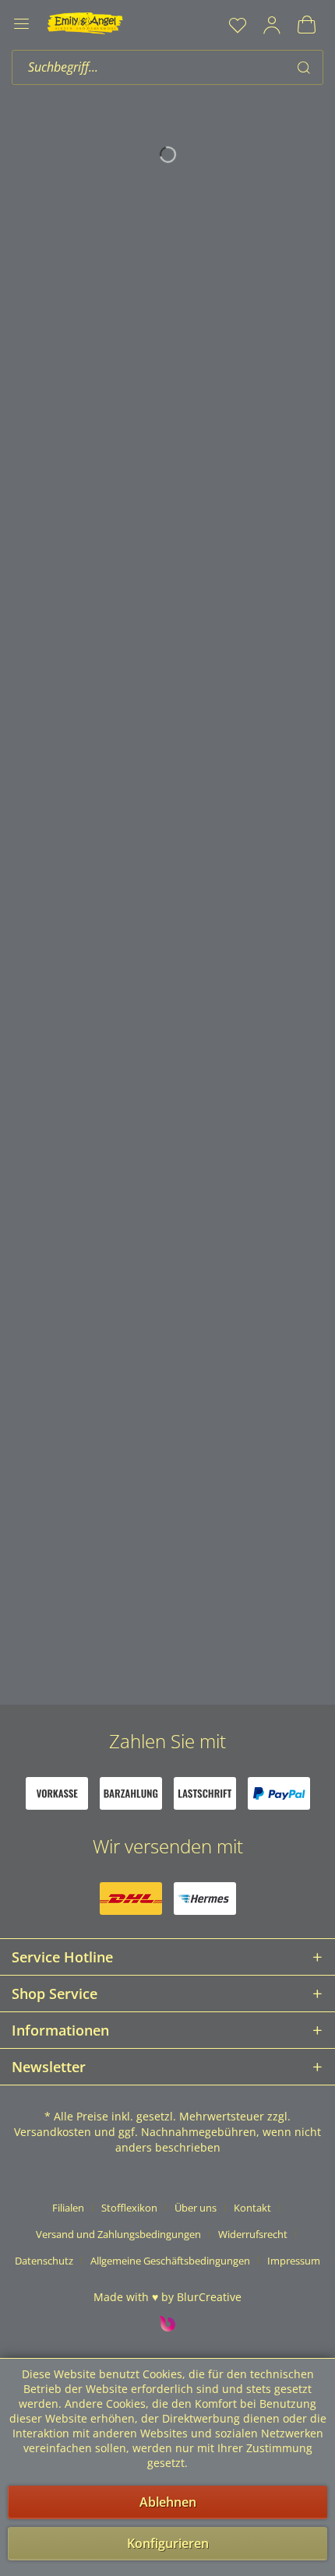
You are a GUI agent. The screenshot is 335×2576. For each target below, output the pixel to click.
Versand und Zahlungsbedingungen (118, 2234)
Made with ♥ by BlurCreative (167, 2297)
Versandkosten (53, 2132)
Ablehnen (168, 2502)
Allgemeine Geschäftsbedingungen (170, 2261)
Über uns (196, 2208)
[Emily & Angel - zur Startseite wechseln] (85, 23)
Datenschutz (44, 2261)
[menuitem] (238, 25)
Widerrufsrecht (253, 2234)
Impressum (294, 2261)
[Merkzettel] (238, 25)
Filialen (68, 2208)
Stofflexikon (129, 2208)
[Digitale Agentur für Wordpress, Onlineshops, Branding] (167, 2327)
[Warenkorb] (306, 25)
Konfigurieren (168, 2543)
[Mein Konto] (272, 25)
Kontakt (252, 2208)
